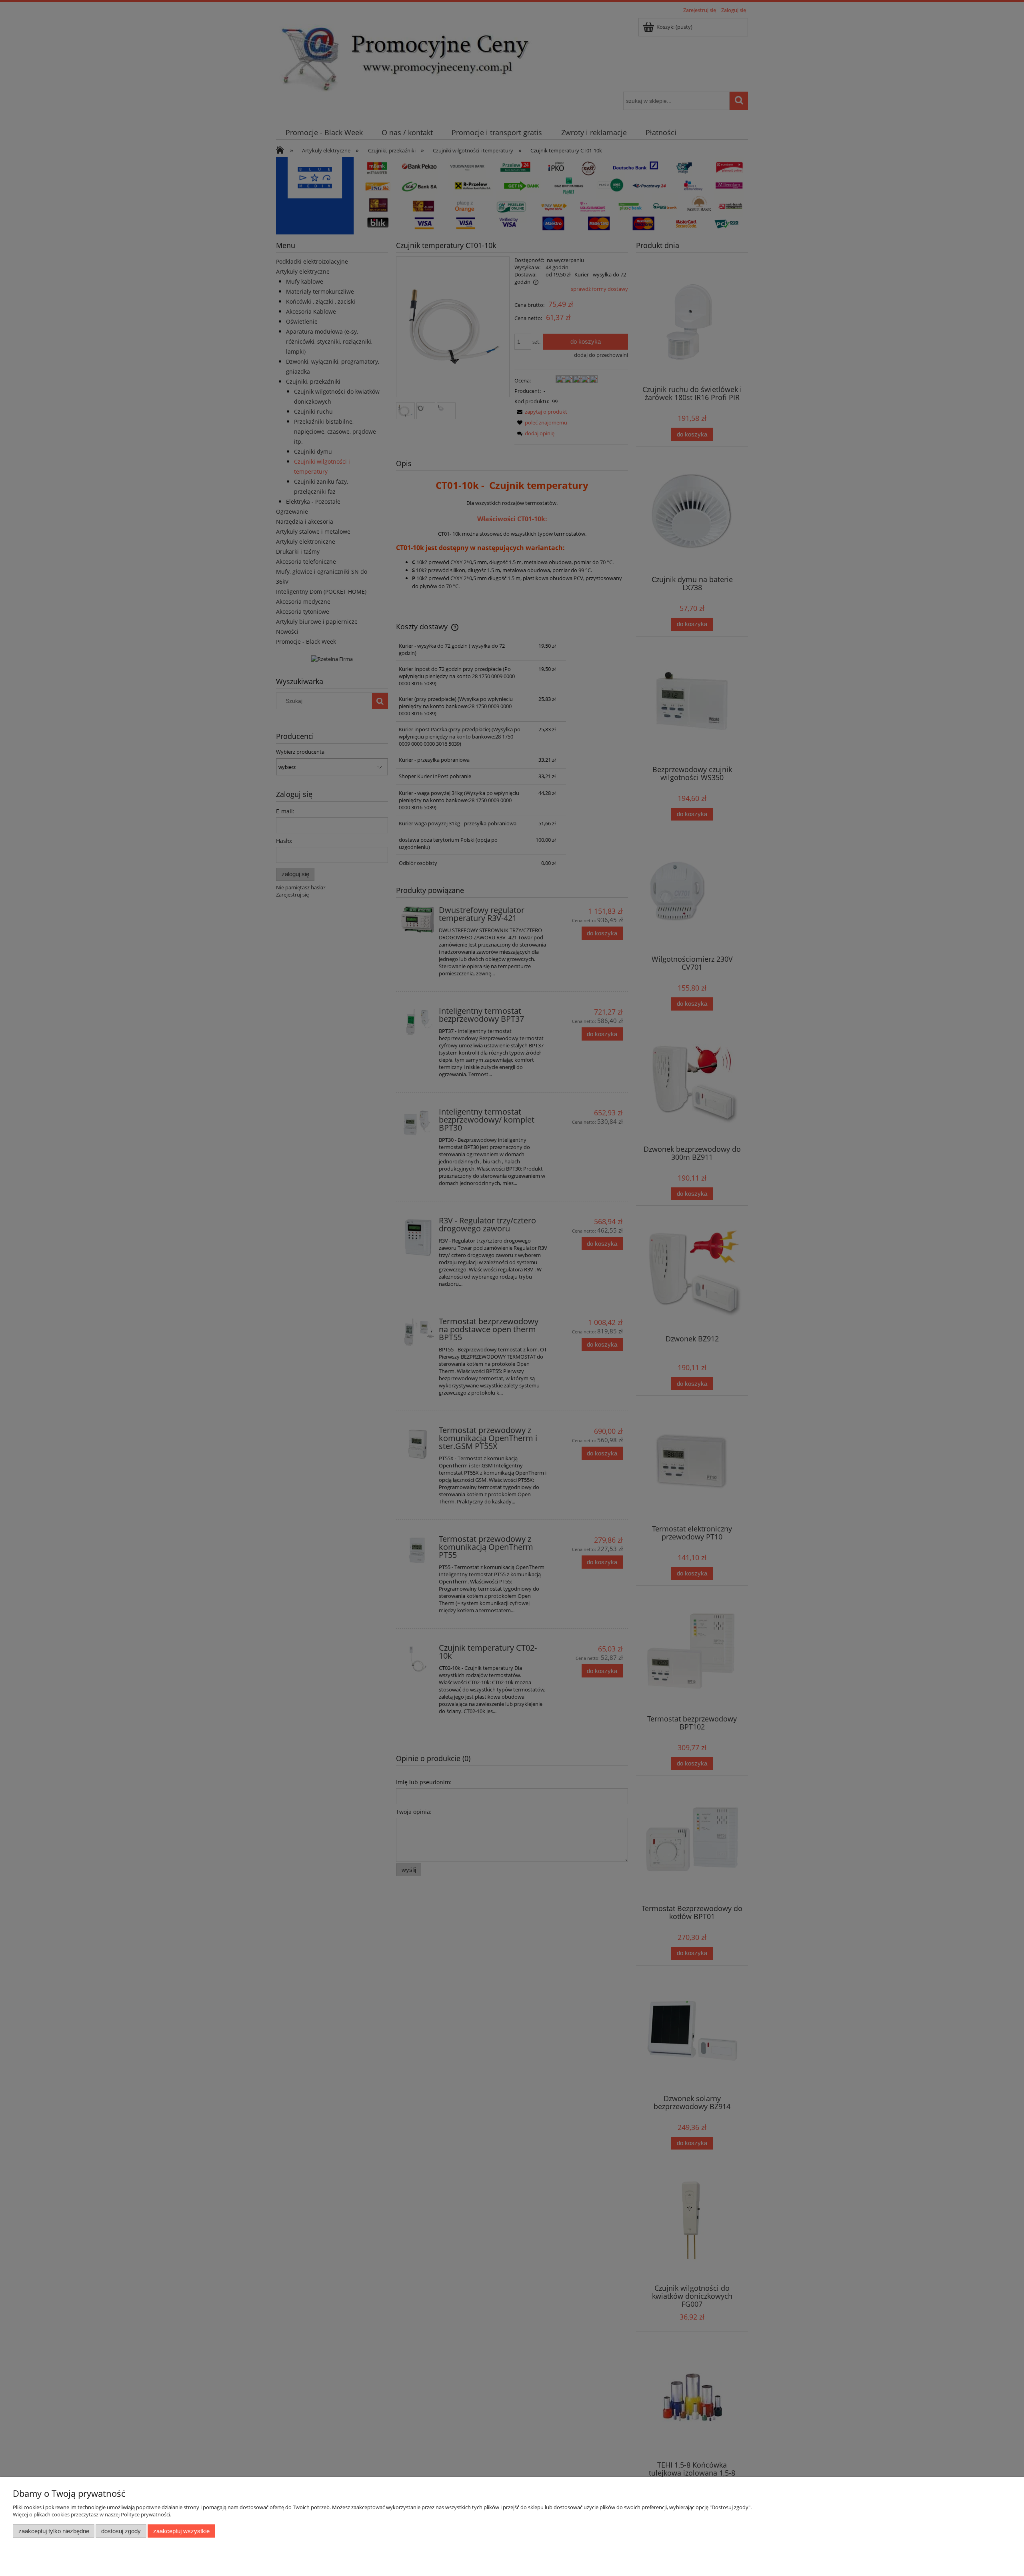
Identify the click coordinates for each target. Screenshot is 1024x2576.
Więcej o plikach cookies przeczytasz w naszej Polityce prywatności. (92, 2514)
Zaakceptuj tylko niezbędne (54, 2531)
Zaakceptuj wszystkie (181, 2531)
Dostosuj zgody (121, 2531)
